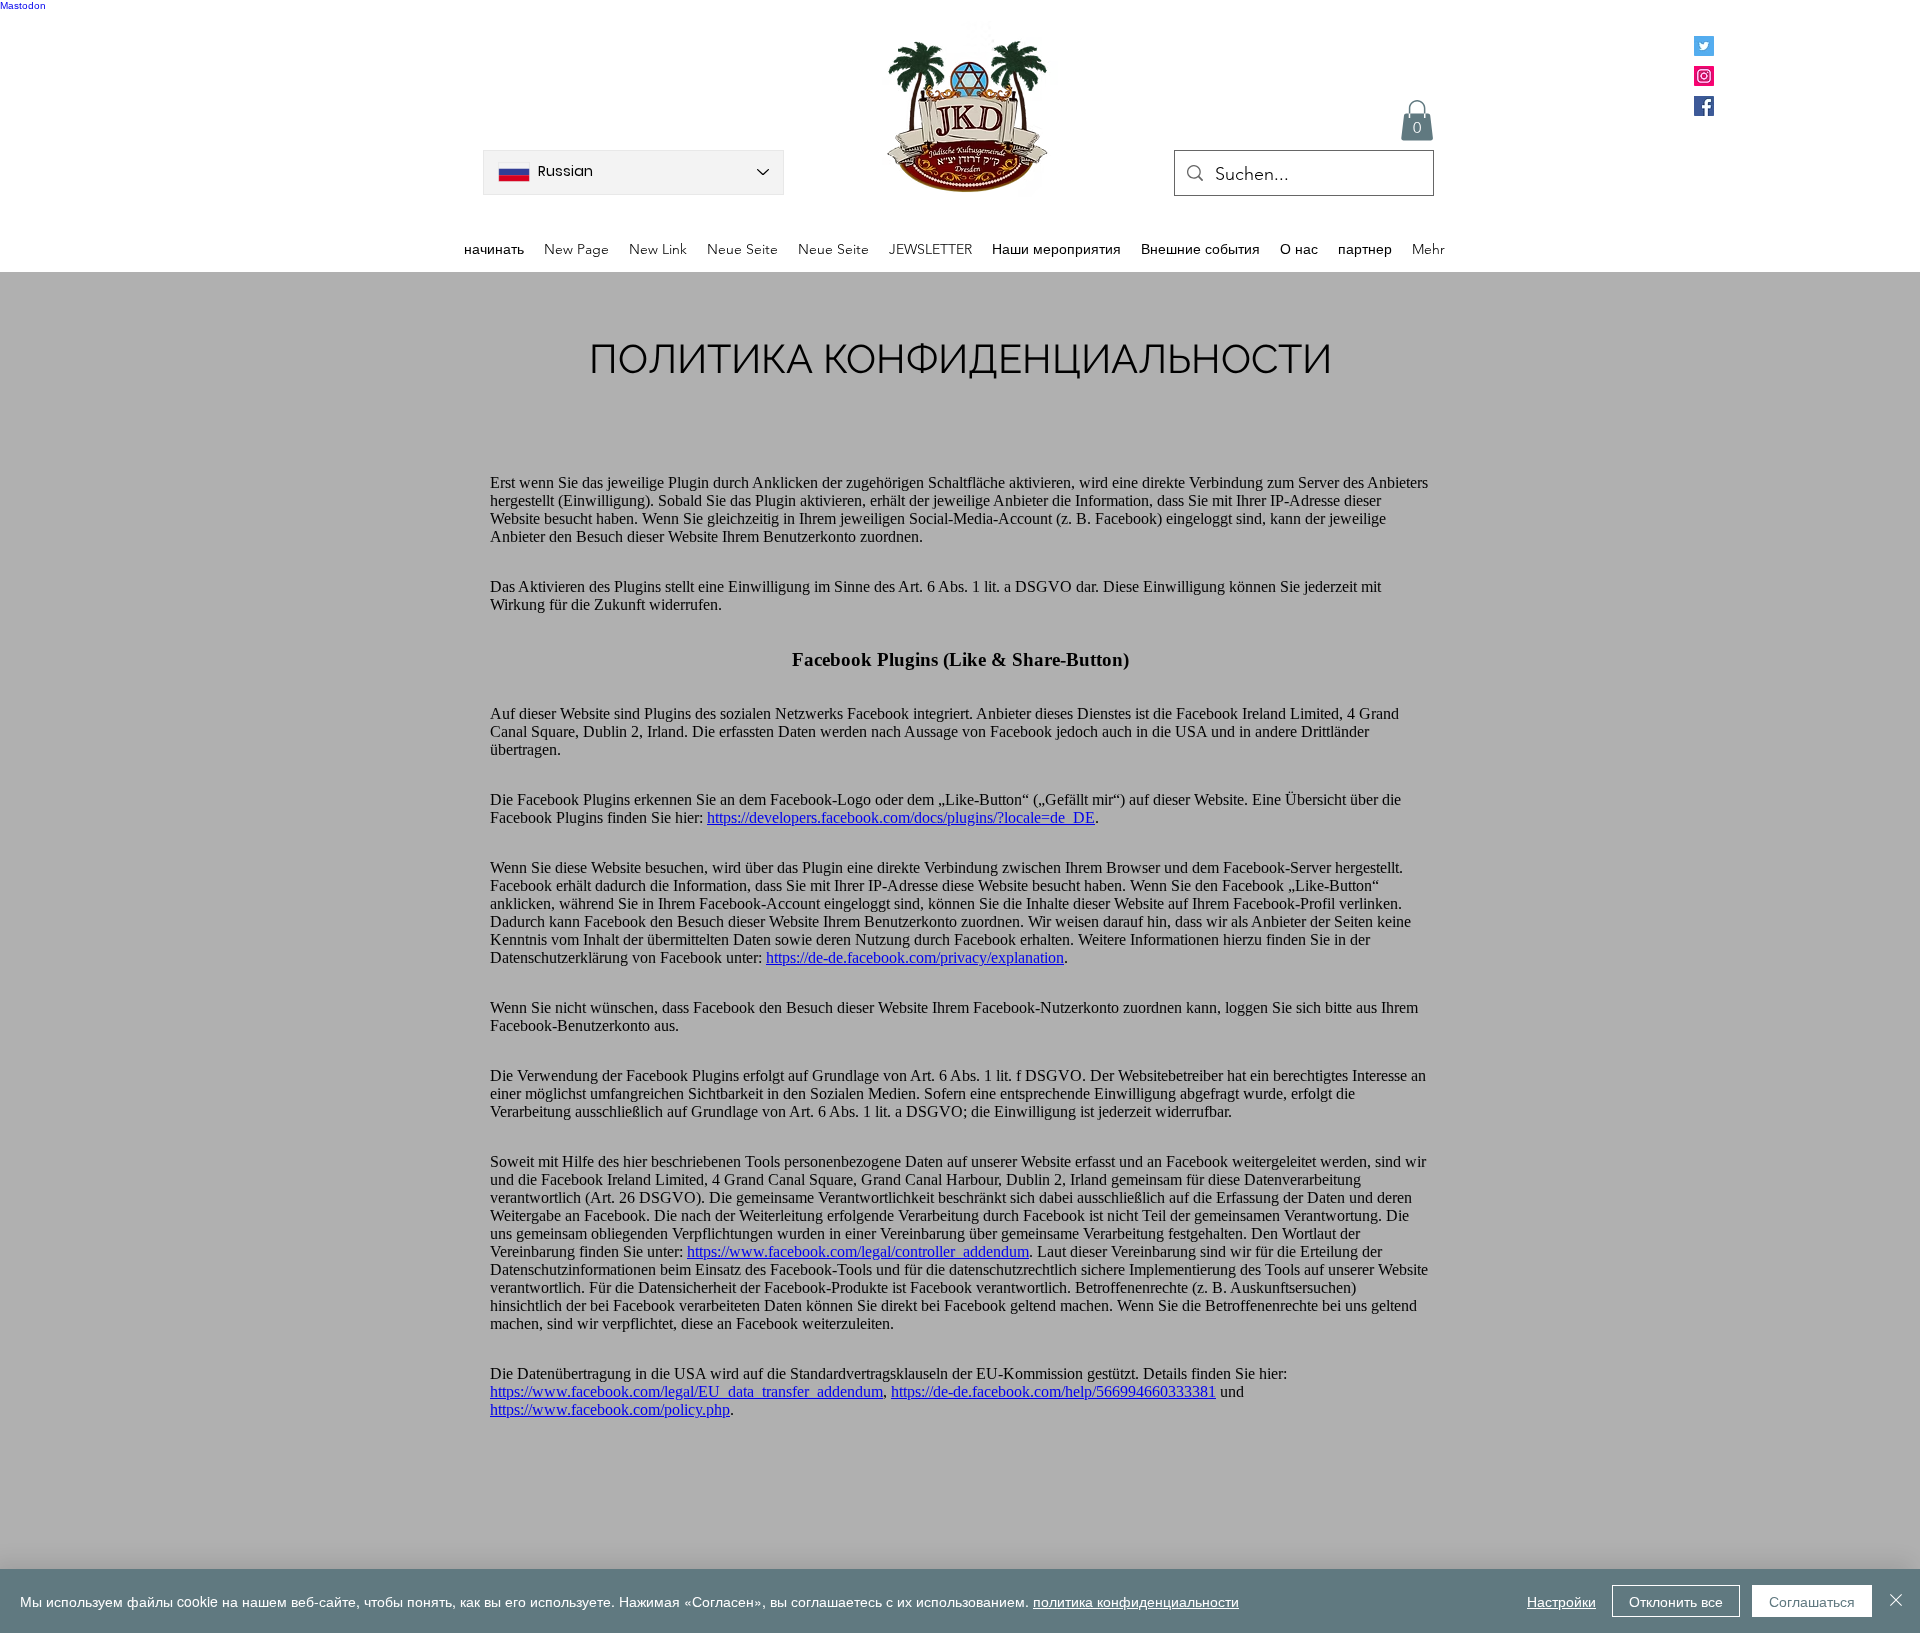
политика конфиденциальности (1136, 1601)
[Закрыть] (1896, 1601)
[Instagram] (1704, 76)
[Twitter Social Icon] (1704, 46)
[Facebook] (1704, 106)
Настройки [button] (1561, 1601)
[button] (1417, 120)
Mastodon (23, 5)
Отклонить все (1676, 1601)
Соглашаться (1812, 1601)
